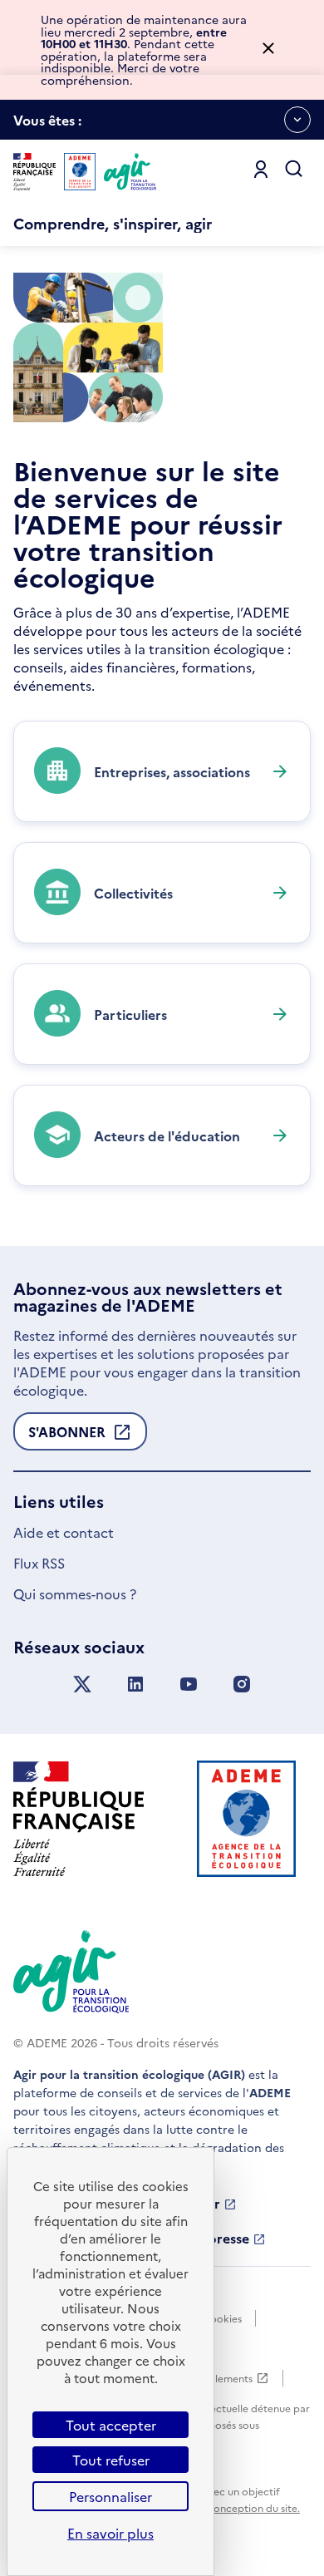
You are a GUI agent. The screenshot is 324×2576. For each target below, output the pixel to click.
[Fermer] (268, 49)
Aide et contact (64, 1532)
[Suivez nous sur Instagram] (242, 1684)
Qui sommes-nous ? (75, 1593)
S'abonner (67, 1436)
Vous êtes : (47, 125)
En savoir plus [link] (110, 2533)
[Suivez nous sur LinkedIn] (135, 1684)
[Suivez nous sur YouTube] (189, 1684)
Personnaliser (110, 2496)
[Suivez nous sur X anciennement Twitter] (82, 1684)
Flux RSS (39, 1563)
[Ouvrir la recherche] (294, 170)
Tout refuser (111, 2460)
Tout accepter (111, 2425)
